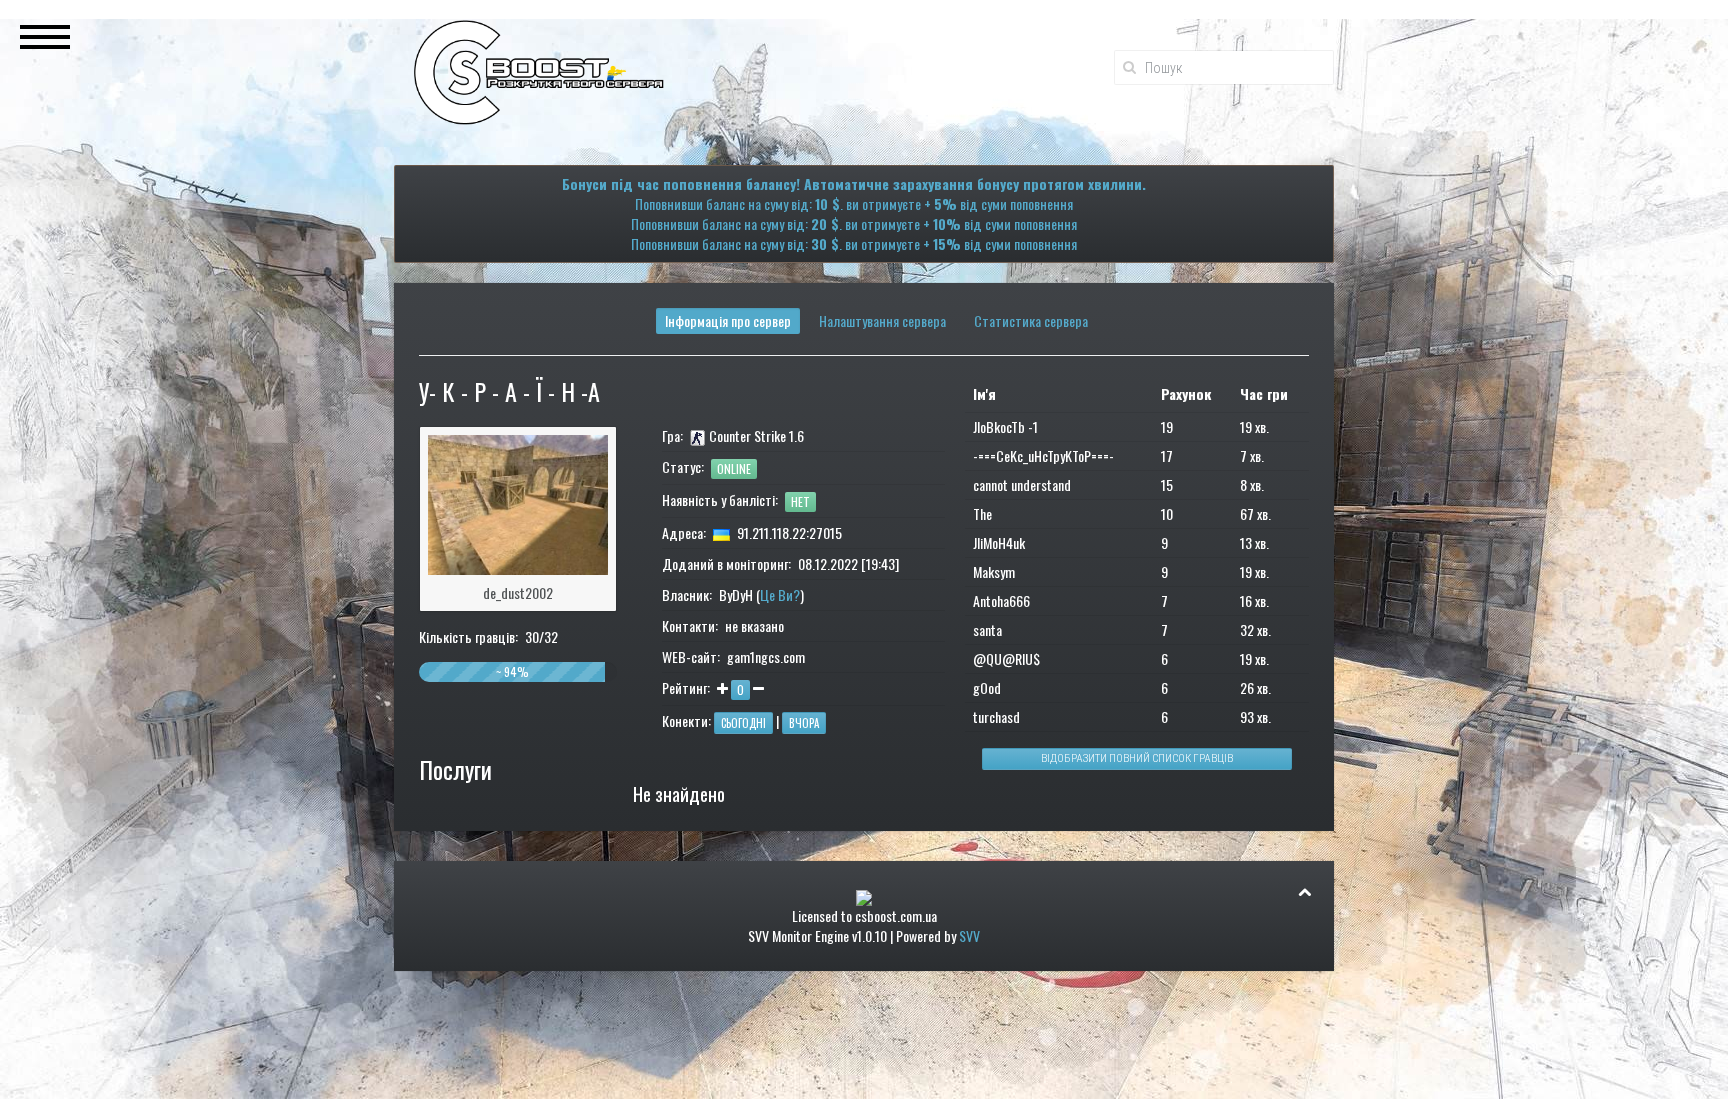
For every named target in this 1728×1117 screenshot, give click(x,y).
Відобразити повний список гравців (1137, 758)
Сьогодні (743, 723)
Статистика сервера (1031, 320)
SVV (969, 935)
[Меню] (45, 35)
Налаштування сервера (882, 320)
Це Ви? (780, 594)
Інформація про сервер (728, 320)
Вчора (804, 723)
